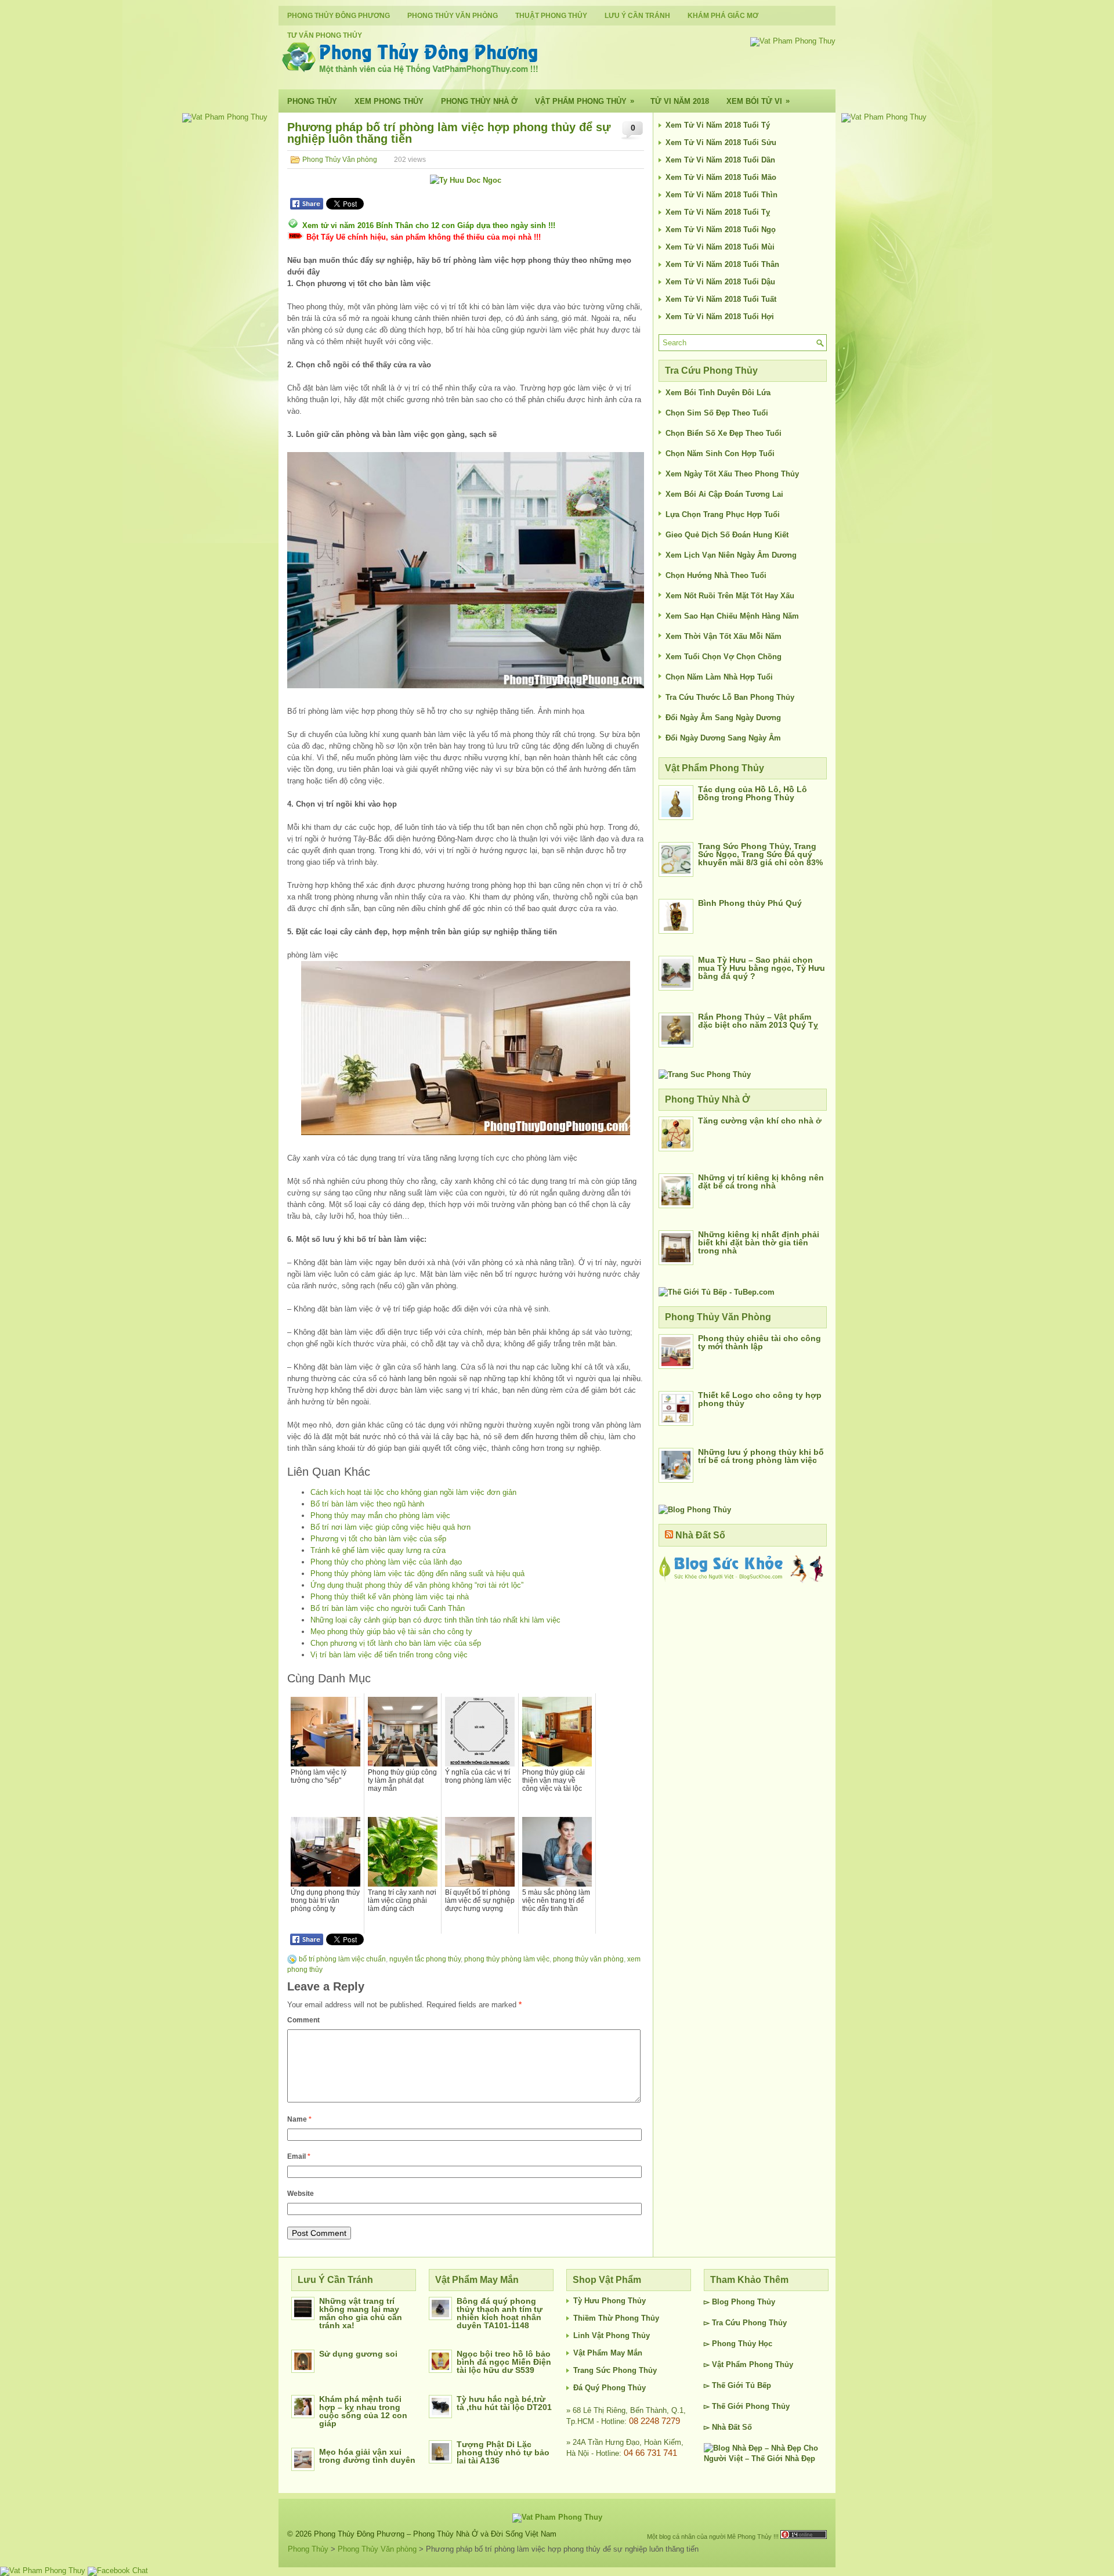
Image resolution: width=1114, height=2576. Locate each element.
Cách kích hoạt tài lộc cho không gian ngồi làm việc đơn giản (413, 1492)
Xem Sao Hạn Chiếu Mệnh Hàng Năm (732, 616)
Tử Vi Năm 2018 (680, 101)
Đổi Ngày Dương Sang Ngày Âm (723, 738)
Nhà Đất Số (700, 1535)
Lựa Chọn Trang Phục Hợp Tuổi (723, 514)
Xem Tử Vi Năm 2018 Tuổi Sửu (721, 142)
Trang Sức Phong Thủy (615, 2370)
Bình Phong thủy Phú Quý (750, 903)
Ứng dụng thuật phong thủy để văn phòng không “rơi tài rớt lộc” (417, 1585)
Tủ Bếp (758, 2385)
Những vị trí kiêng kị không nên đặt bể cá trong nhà (761, 1182)
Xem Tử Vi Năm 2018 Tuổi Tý (718, 125)
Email (299, 2156)
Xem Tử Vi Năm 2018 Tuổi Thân (722, 264)
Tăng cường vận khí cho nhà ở (760, 1121)
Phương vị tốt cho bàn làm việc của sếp (378, 1539)
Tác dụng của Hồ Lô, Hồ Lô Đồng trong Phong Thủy (753, 793)
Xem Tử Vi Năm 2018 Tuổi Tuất (721, 299)
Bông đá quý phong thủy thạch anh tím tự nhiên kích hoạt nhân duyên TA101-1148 (500, 2313)
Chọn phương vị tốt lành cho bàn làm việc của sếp (396, 1643)
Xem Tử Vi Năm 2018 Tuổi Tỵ (718, 212)
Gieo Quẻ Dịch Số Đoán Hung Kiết (727, 535)
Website (301, 2194)
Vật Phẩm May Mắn (608, 2353)
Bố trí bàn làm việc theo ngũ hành (367, 1504)
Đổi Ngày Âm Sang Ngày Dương (723, 718)
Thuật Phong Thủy (551, 16)
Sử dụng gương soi (358, 2354)
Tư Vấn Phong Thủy (325, 35)
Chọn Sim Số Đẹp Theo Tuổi (717, 413)
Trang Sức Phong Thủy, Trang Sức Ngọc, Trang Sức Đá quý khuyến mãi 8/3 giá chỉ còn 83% (760, 854)
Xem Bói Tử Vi (758, 101)
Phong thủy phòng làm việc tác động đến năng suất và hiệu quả (417, 1574)
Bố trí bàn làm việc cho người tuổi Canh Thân (388, 1608)
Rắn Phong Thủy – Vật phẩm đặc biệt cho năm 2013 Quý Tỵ (758, 1021)
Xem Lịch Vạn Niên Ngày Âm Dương (731, 555)
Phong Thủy (312, 101)
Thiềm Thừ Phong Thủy (616, 2318)
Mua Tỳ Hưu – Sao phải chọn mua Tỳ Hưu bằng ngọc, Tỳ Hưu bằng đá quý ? (762, 968)
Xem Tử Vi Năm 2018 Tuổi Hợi (720, 317)
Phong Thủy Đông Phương (339, 16)
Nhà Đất (726, 2427)
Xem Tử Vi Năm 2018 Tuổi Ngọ (721, 230)
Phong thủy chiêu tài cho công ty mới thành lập (759, 1342)
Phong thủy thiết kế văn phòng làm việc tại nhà (390, 1597)
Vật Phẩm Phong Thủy (585, 101)
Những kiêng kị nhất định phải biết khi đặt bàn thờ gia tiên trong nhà (759, 1242)
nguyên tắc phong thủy (425, 1959)
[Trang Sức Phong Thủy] (705, 1074)
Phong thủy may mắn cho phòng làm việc (380, 1515)
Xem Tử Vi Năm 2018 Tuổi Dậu (720, 282)
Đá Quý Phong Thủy (610, 2388)
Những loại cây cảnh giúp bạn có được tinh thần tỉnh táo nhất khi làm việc (435, 1620)
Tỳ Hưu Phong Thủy (610, 2301)
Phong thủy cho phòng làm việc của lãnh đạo (386, 1562)
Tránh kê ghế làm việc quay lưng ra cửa (378, 1550)
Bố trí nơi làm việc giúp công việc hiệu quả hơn (390, 1527)
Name (299, 2119)
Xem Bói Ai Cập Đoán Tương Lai (724, 494)
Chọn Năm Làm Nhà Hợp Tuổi (719, 677)
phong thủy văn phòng (588, 1959)
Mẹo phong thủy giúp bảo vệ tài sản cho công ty (391, 1632)
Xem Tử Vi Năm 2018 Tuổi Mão (721, 177)
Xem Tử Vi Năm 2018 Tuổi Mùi (720, 247)
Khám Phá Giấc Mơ (723, 16)
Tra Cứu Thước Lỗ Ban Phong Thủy (730, 697)
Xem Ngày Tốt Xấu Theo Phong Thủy (732, 474)
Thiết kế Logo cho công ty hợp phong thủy (760, 1399)
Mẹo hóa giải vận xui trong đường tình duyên (367, 2456)
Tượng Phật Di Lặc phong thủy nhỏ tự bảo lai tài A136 (503, 2452)
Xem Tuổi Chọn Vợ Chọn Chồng (724, 657)
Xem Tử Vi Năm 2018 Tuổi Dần (720, 160)
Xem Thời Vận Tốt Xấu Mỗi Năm (724, 636)
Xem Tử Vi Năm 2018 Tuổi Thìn (721, 195)
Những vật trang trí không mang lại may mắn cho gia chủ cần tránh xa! (361, 2313)
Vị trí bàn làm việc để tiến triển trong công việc (389, 1655)
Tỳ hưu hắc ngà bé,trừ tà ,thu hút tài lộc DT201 (504, 2403)
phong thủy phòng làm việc (507, 1959)
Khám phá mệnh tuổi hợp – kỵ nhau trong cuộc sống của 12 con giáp (363, 2411)
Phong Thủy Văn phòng (453, 16)
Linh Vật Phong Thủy (612, 2335)
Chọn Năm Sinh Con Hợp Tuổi (720, 454)
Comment (303, 2020)
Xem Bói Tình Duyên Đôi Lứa (718, 393)
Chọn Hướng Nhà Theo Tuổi (716, 575)
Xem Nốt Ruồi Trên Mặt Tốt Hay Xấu (730, 596)
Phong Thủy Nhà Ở (479, 101)
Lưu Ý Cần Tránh (637, 16)
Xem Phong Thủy (389, 101)
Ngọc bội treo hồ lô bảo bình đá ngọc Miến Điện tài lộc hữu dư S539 (504, 2362)
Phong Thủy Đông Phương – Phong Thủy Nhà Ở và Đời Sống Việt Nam (435, 2534)
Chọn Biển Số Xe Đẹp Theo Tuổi (724, 433)
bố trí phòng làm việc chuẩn (342, 1959)
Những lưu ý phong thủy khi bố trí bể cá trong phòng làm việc (761, 1456)
